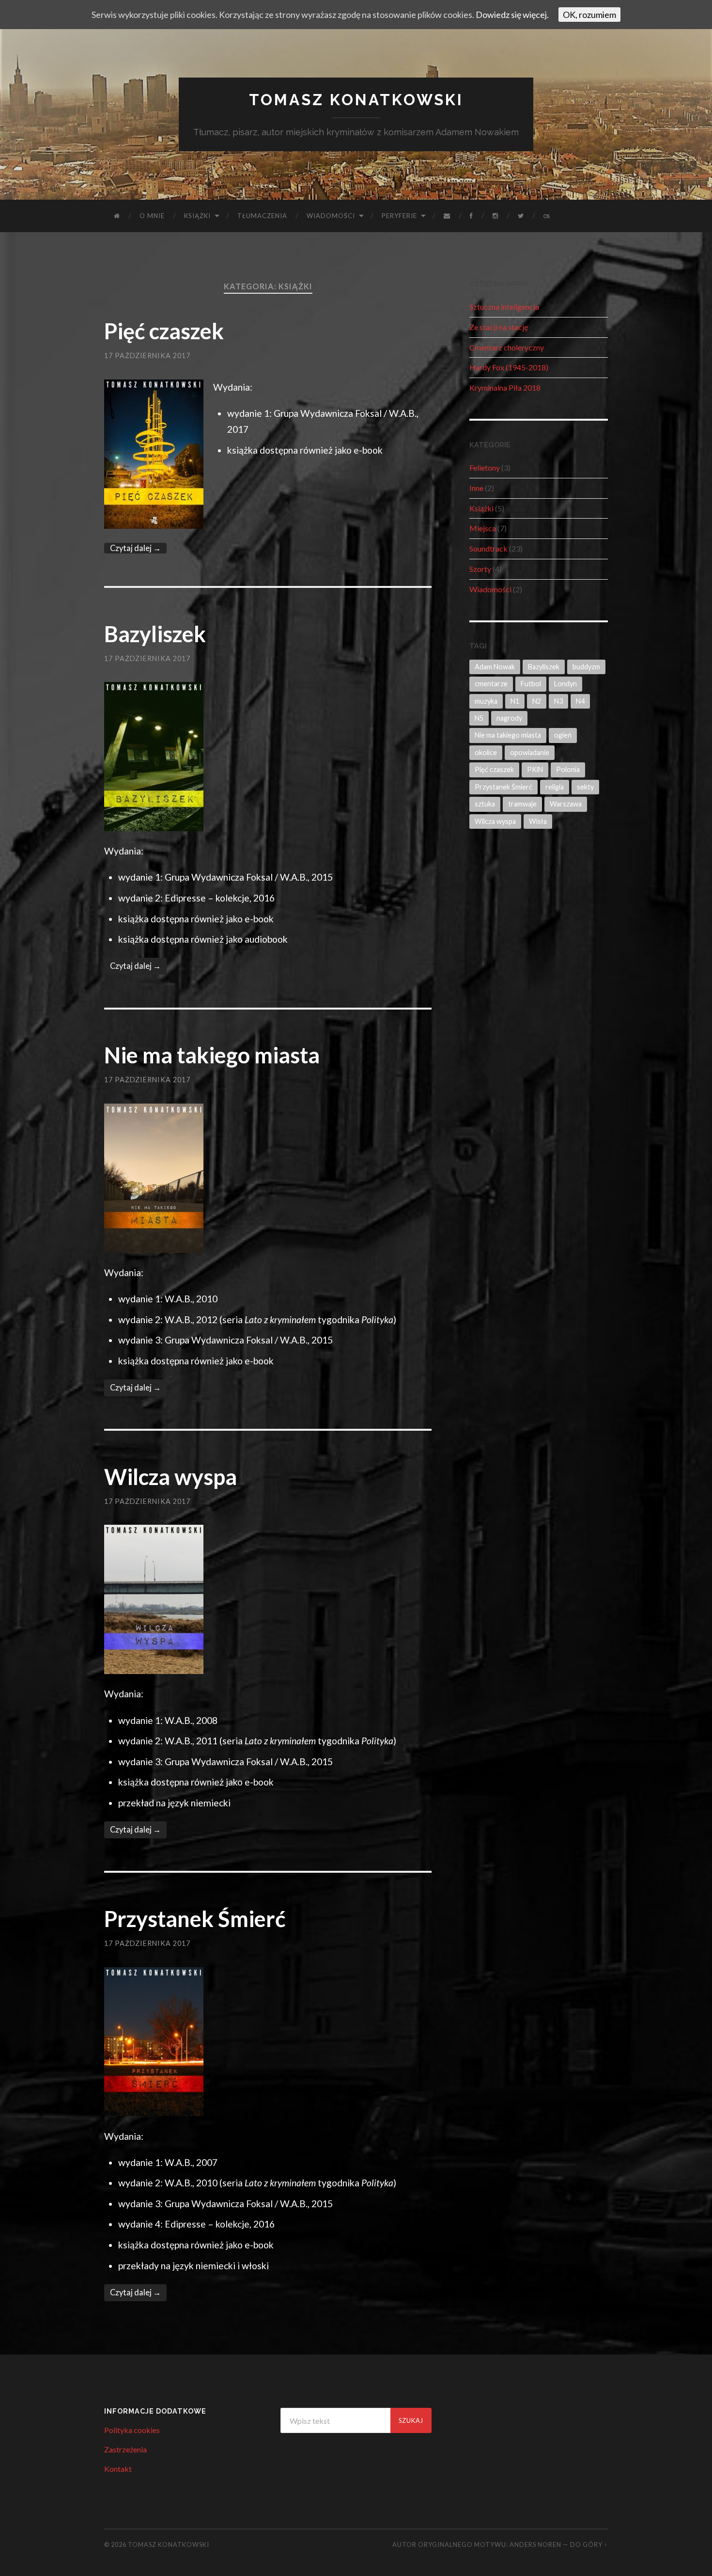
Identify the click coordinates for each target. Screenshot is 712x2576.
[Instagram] (495, 216)
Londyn (565, 684)
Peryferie (399, 216)
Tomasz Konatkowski (356, 100)
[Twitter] (521, 216)
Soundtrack (488, 548)
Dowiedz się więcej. (512, 15)
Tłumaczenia (262, 216)
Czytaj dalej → (135, 548)
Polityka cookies (132, 2430)
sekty (585, 787)
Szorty (480, 569)
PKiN (535, 769)
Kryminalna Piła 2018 (505, 387)
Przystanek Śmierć (195, 1919)
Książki (197, 216)
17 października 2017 (147, 356)
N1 (515, 701)
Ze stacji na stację (499, 327)
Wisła (538, 821)
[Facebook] (472, 216)
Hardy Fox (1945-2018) (509, 367)
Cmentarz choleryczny (507, 347)
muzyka (486, 701)
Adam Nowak (495, 667)
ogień (563, 735)
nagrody (509, 718)
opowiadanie (530, 752)
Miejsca (483, 528)
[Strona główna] (117, 216)
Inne (476, 488)
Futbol (531, 684)
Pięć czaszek (164, 331)
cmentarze (491, 684)
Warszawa (566, 804)
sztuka (485, 804)
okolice (486, 752)
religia (555, 787)
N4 (580, 701)
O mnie (152, 216)
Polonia (568, 769)
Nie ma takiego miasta (212, 1055)
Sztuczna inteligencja (504, 307)
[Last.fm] (547, 216)
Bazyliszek (155, 634)
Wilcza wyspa (170, 1477)
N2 (537, 701)
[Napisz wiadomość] (447, 216)
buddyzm (586, 667)
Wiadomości (331, 216)
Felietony (485, 467)
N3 (558, 701)
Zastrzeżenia (125, 2449)
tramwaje (522, 804)
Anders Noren (535, 2544)
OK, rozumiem (589, 15)
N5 (479, 718)
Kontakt (118, 2469)
